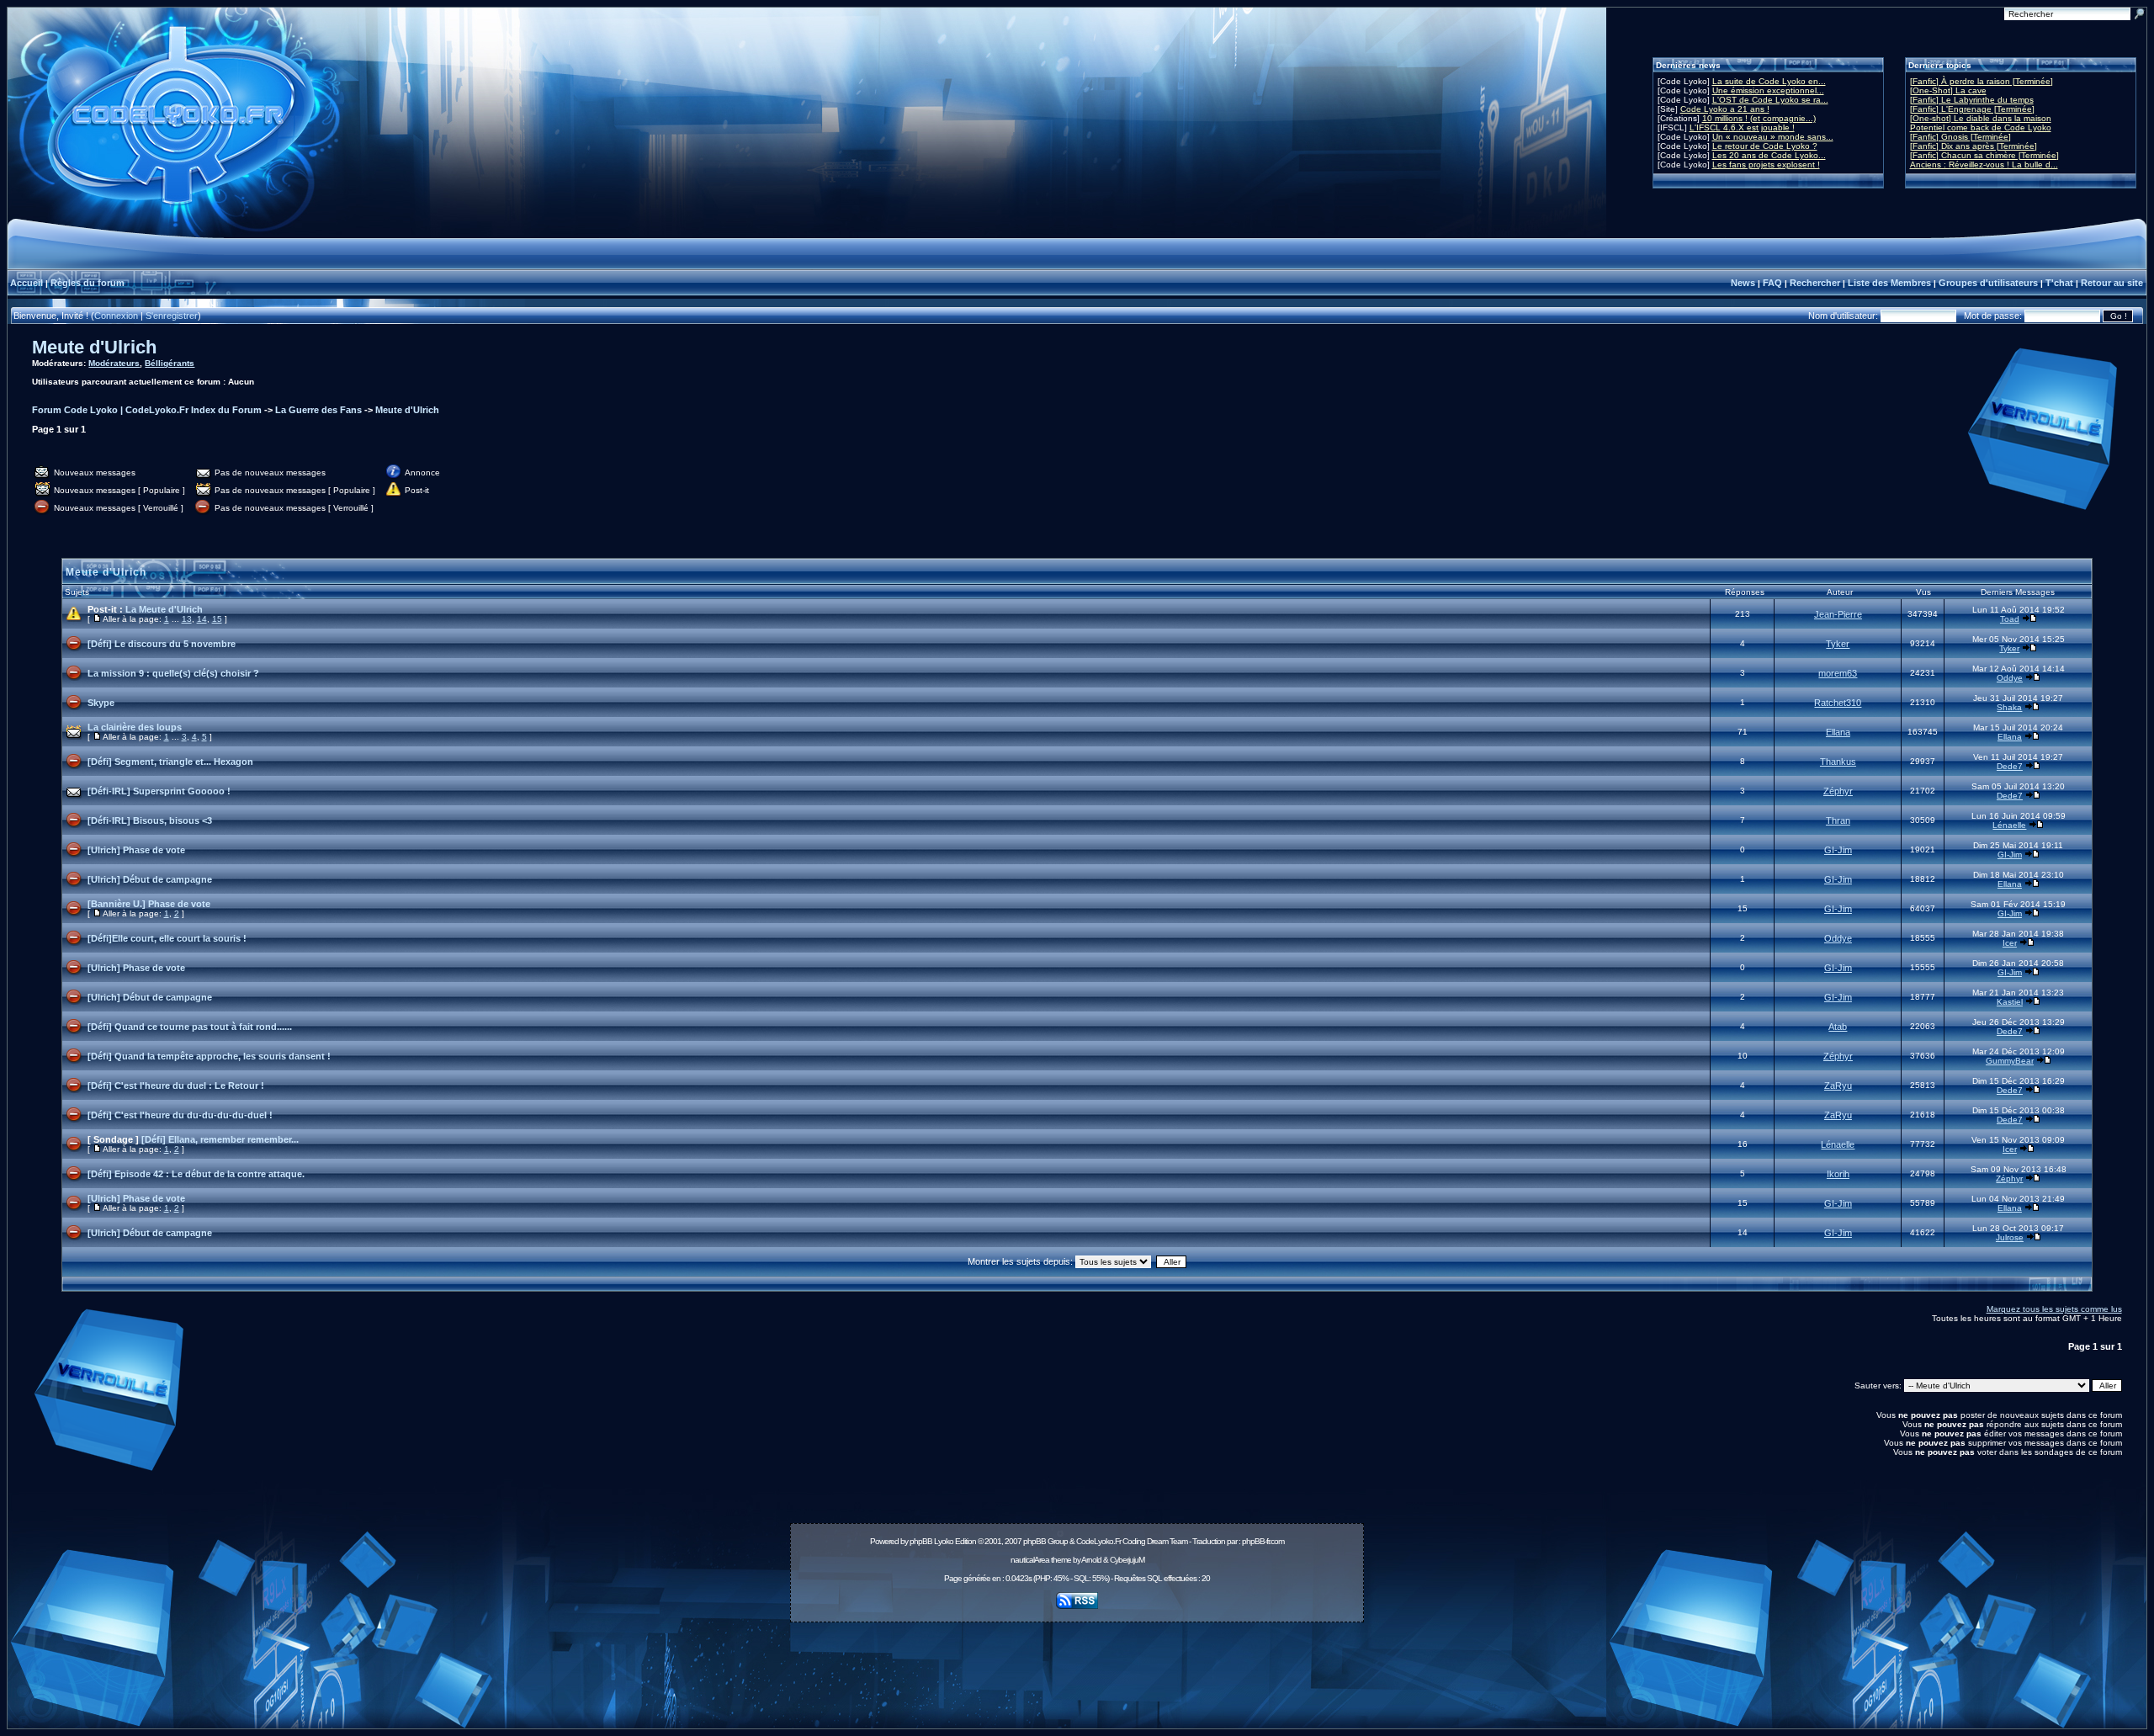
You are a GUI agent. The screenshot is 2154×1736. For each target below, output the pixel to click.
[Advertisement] (1077, 1666)
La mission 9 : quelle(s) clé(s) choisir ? (173, 673)
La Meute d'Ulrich (164, 609)
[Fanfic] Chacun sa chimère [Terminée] (1984, 155)
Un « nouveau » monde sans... (1773, 137)
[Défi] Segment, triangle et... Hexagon (170, 762)
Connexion (116, 316)
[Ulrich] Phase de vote (136, 850)
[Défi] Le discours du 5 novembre (162, 644)
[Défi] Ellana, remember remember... (220, 1139)
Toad (2010, 619)
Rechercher (1815, 283)
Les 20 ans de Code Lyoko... (1769, 155)
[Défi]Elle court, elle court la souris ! (167, 938)
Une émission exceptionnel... (1768, 90)
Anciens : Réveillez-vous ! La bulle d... (1984, 165)
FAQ (1772, 283)
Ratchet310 (1838, 703)
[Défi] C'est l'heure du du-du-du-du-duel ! (180, 1115)
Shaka (2009, 707)
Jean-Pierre (1838, 614)
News (1743, 283)
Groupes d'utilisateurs (1988, 283)
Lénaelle (2009, 825)
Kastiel (2010, 1002)
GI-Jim (1838, 850)
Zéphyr (1838, 791)
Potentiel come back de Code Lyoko (1981, 127)
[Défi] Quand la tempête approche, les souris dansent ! (209, 1056)
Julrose (2010, 1237)
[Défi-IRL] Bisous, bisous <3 (150, 820)
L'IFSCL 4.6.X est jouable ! (1742, 127)
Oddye (2010, 678)
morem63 (1838, 673)
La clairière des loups (135, 727)
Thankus (1838, 762)
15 (217, 619)
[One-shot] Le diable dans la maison (1981, 118)
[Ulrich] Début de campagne (150, 879)
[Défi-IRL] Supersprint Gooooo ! (159, 791)
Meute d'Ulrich (94, 347)
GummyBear (2010, 1061)
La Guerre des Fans (318, 410)
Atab (1838, 1027)
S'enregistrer (172, 316)
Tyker (1838, 644)
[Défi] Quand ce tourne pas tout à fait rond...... (190, 1027)
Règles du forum (88, 283)
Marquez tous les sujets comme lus (2054, 1309)
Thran (1838, 820)
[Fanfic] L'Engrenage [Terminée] (1972, 109)
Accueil (27, 283)
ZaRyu (1838, 1086)
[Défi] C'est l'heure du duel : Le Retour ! (176, 1086)
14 (202, 619)
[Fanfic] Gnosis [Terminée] (1960, 137)
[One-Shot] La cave (1948, 90)
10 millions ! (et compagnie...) (1759, 118)
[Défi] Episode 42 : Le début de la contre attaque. (196, 1174)
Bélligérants (170, 363)
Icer (2010, 943)
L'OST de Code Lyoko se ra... (1770, 100)
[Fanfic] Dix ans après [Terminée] (1974, 146)
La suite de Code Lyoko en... (1769, 81)
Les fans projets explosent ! (1766, 165)
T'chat (2059, 283)
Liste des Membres (1889, 283)
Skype (101, 703)
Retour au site (2112, 283)
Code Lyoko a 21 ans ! (1725, 109)
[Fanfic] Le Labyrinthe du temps (1972, 100)
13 (187, 619)
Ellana (1838, 732)
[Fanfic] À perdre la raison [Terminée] (1982, 81)
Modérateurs (114, 363)
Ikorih (1838, 1174)
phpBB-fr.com (1263, 1541)
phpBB (921, 1541)
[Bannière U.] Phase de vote (149, 904)
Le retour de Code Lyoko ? (1765, 146)
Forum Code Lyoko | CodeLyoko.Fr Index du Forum (147, 410)
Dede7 (2010, 766)
